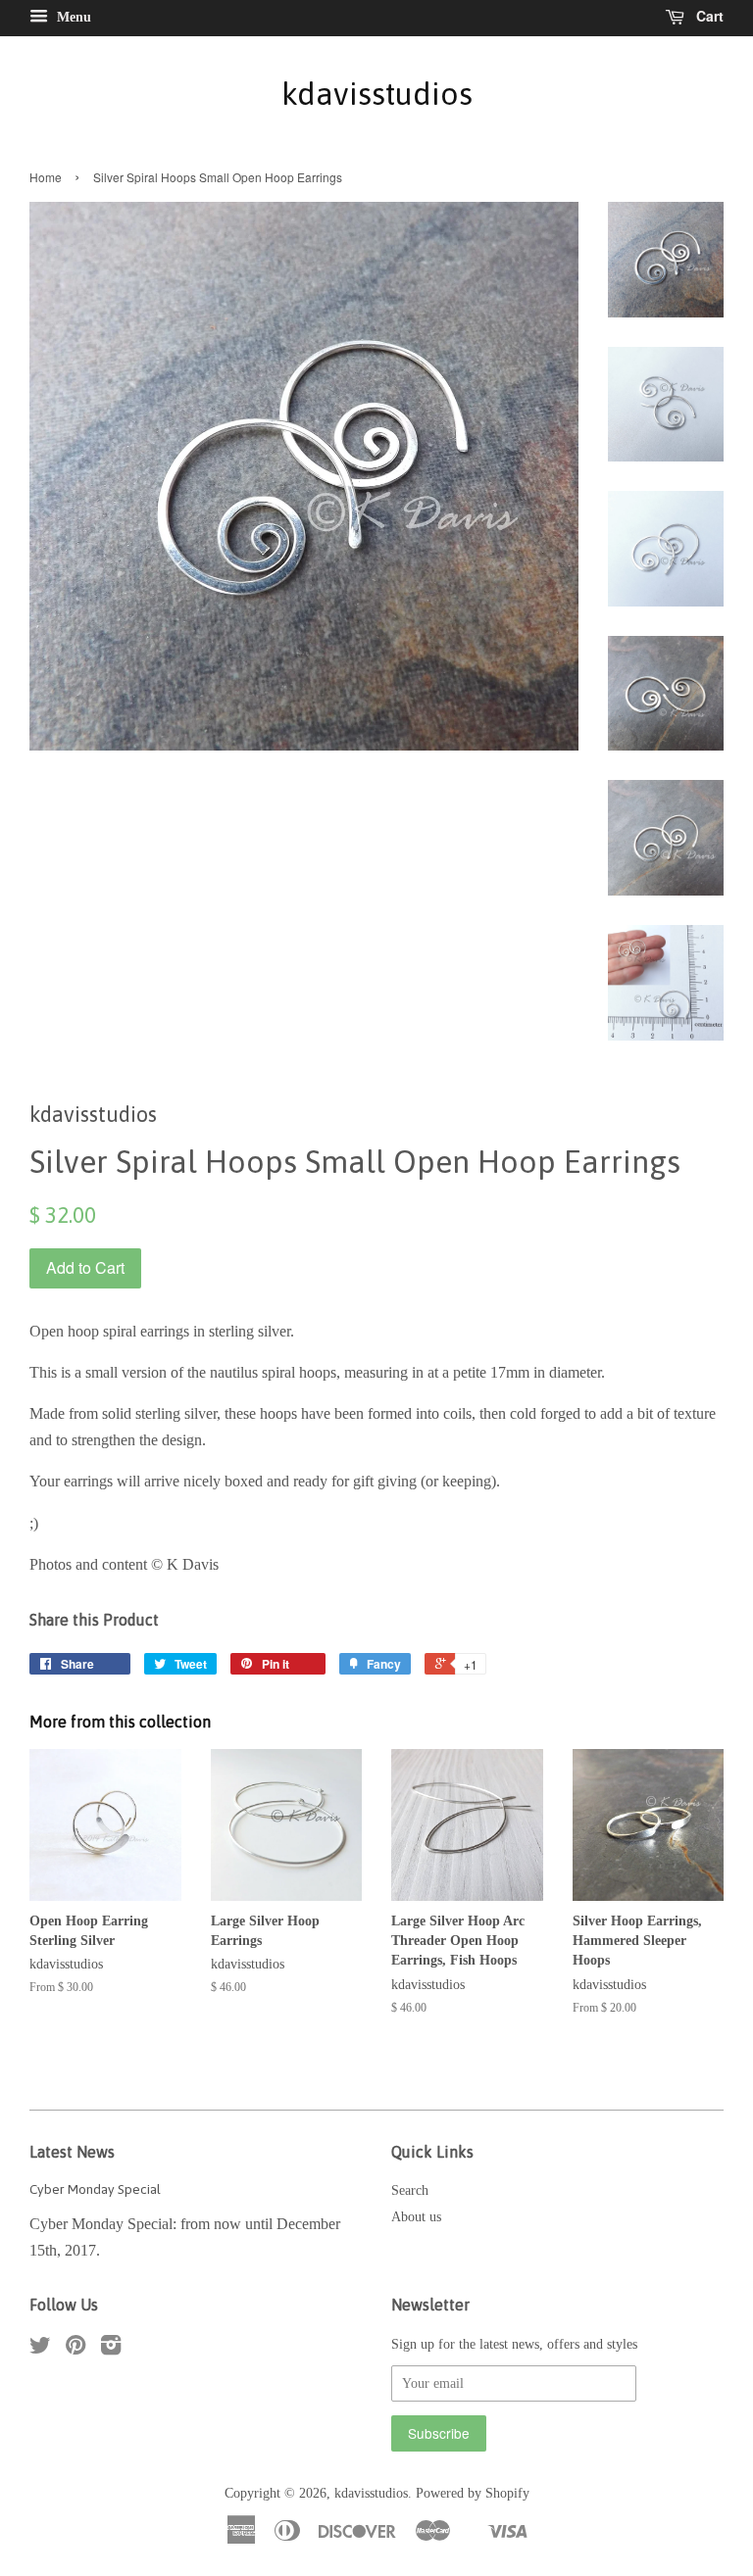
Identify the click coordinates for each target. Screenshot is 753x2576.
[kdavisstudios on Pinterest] (75, 2349)
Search (410, 2190)
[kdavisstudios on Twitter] (40, 2349)
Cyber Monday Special (95, 2189)
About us (416, 2217)
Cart (708, 16)
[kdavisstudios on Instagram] (111, 2349)
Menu (72, 17)
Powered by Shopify (473, 2493)
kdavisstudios (377, 94)
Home (46, 177)
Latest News (72, 2152)
